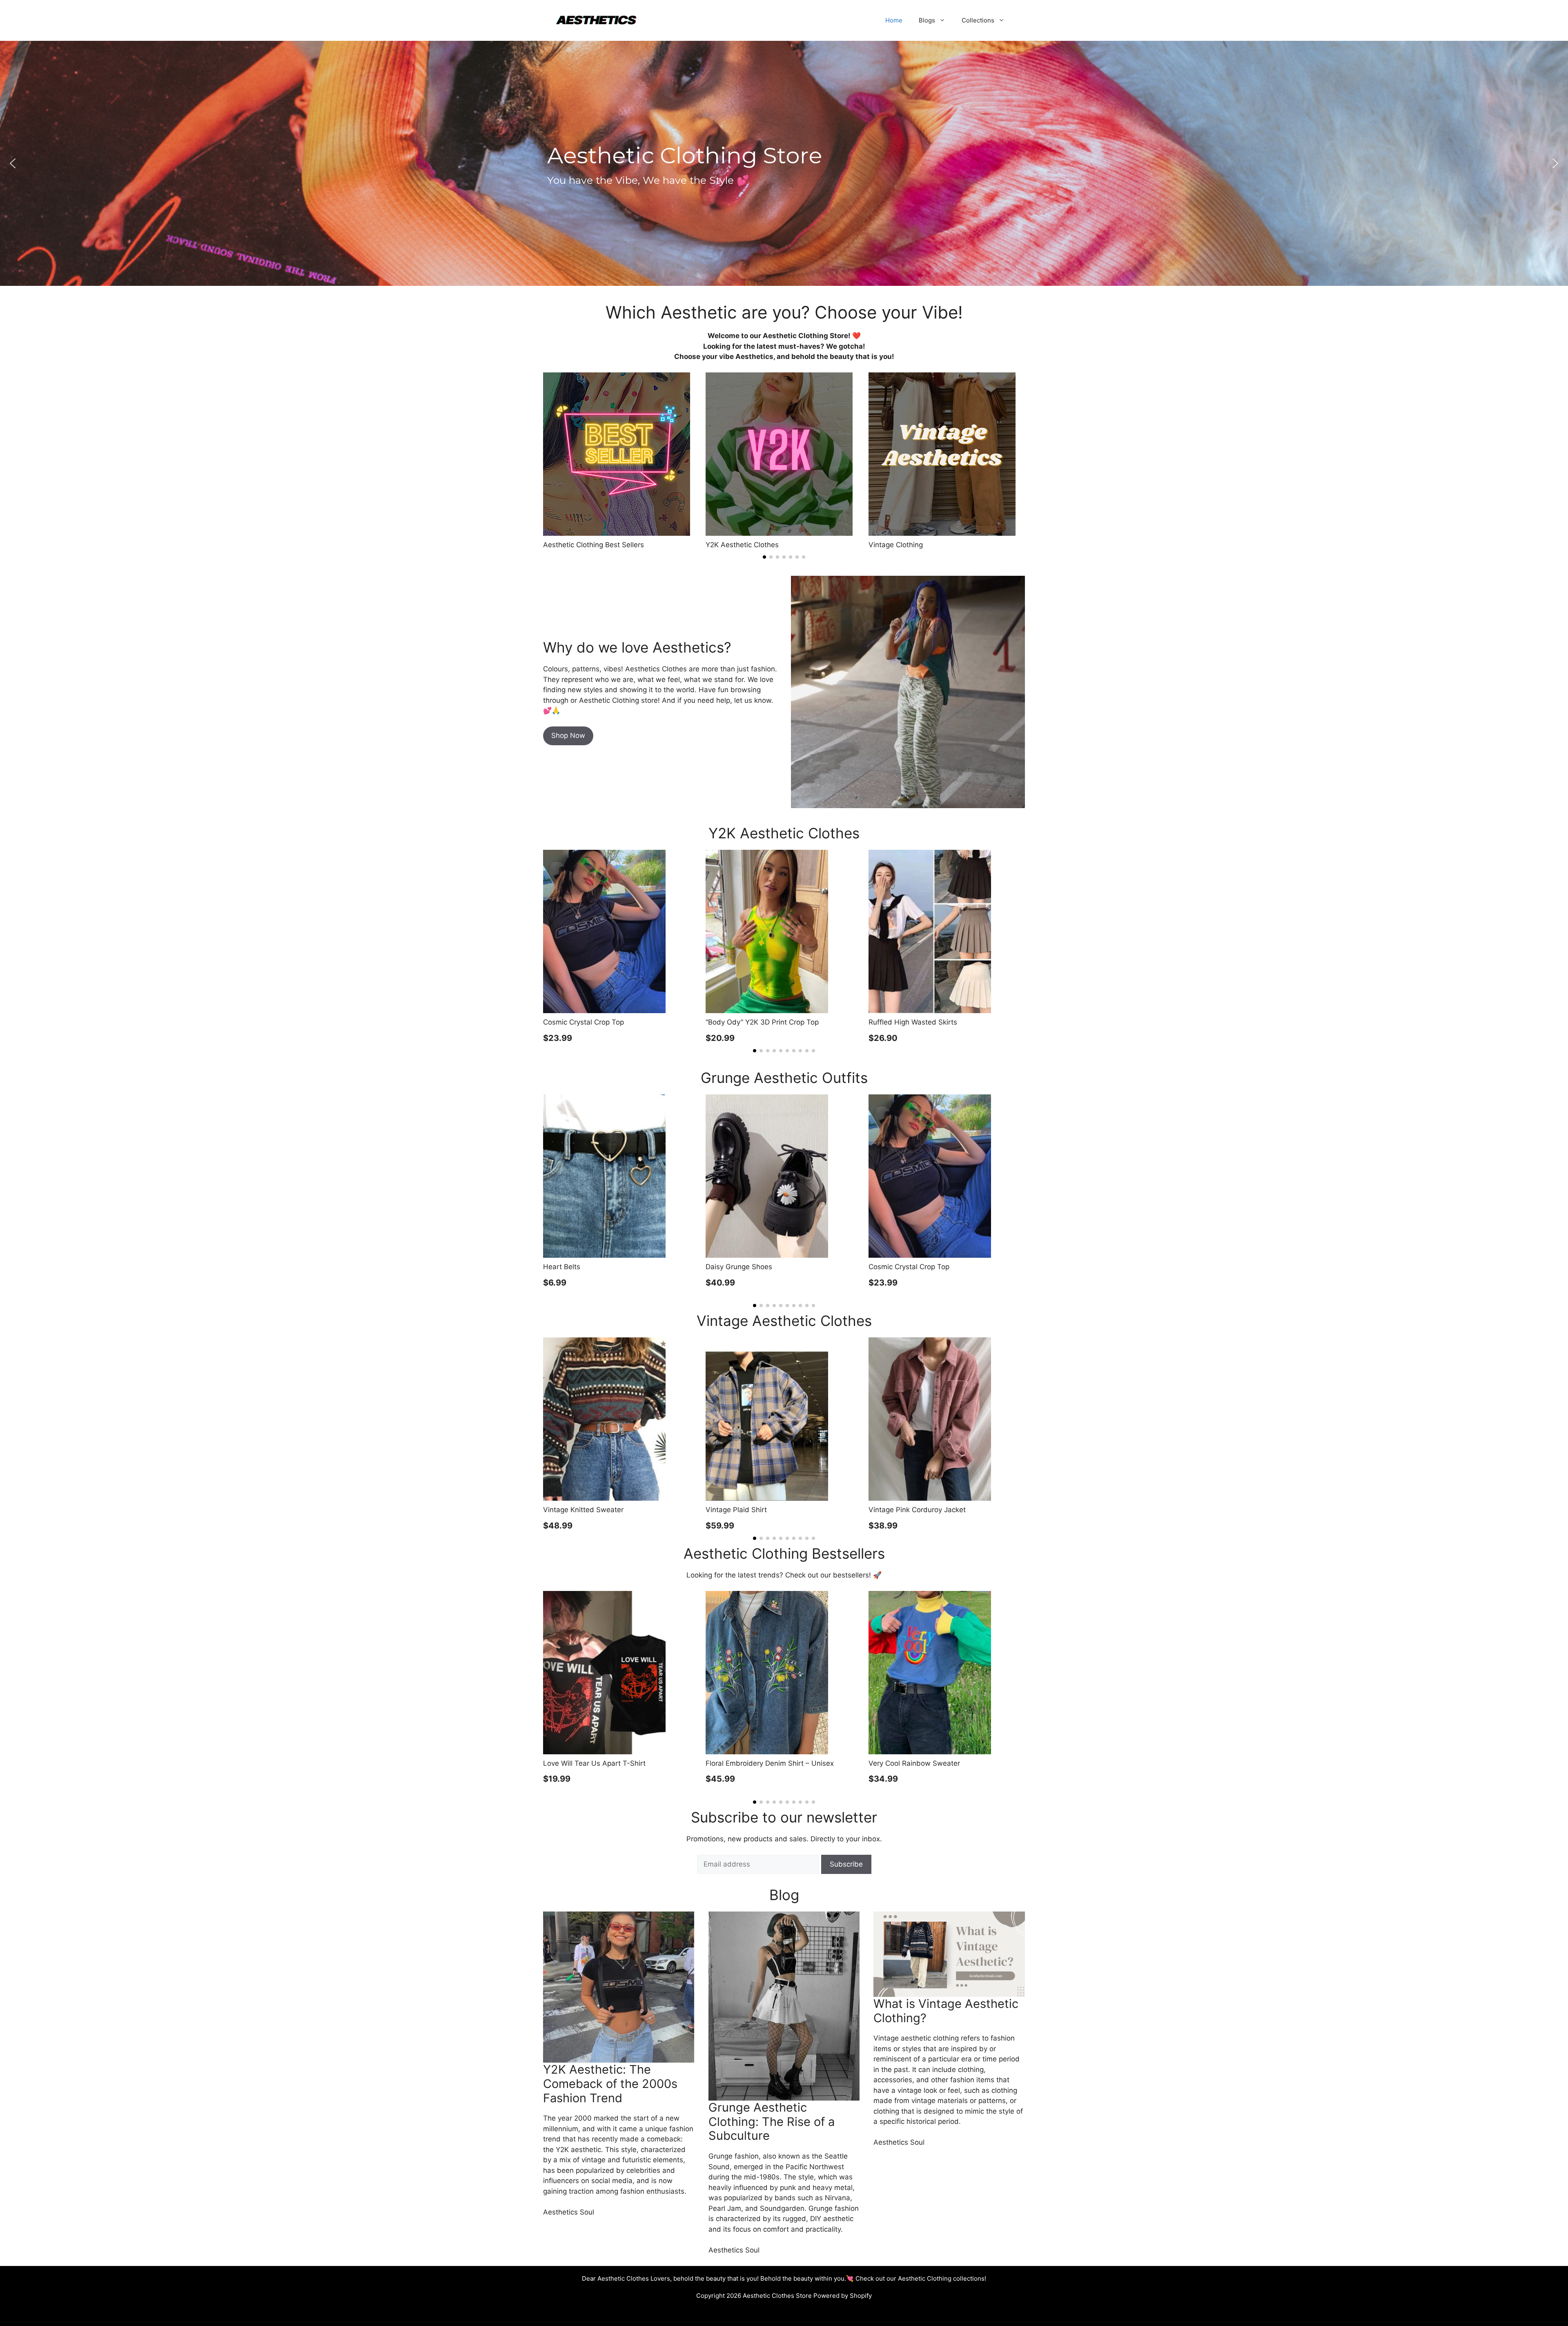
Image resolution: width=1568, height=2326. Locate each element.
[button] (13, 163)
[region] (784, 163)
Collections (978, 20)
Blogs (927, 20)
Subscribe (846, 1864)
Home (894, 20)
